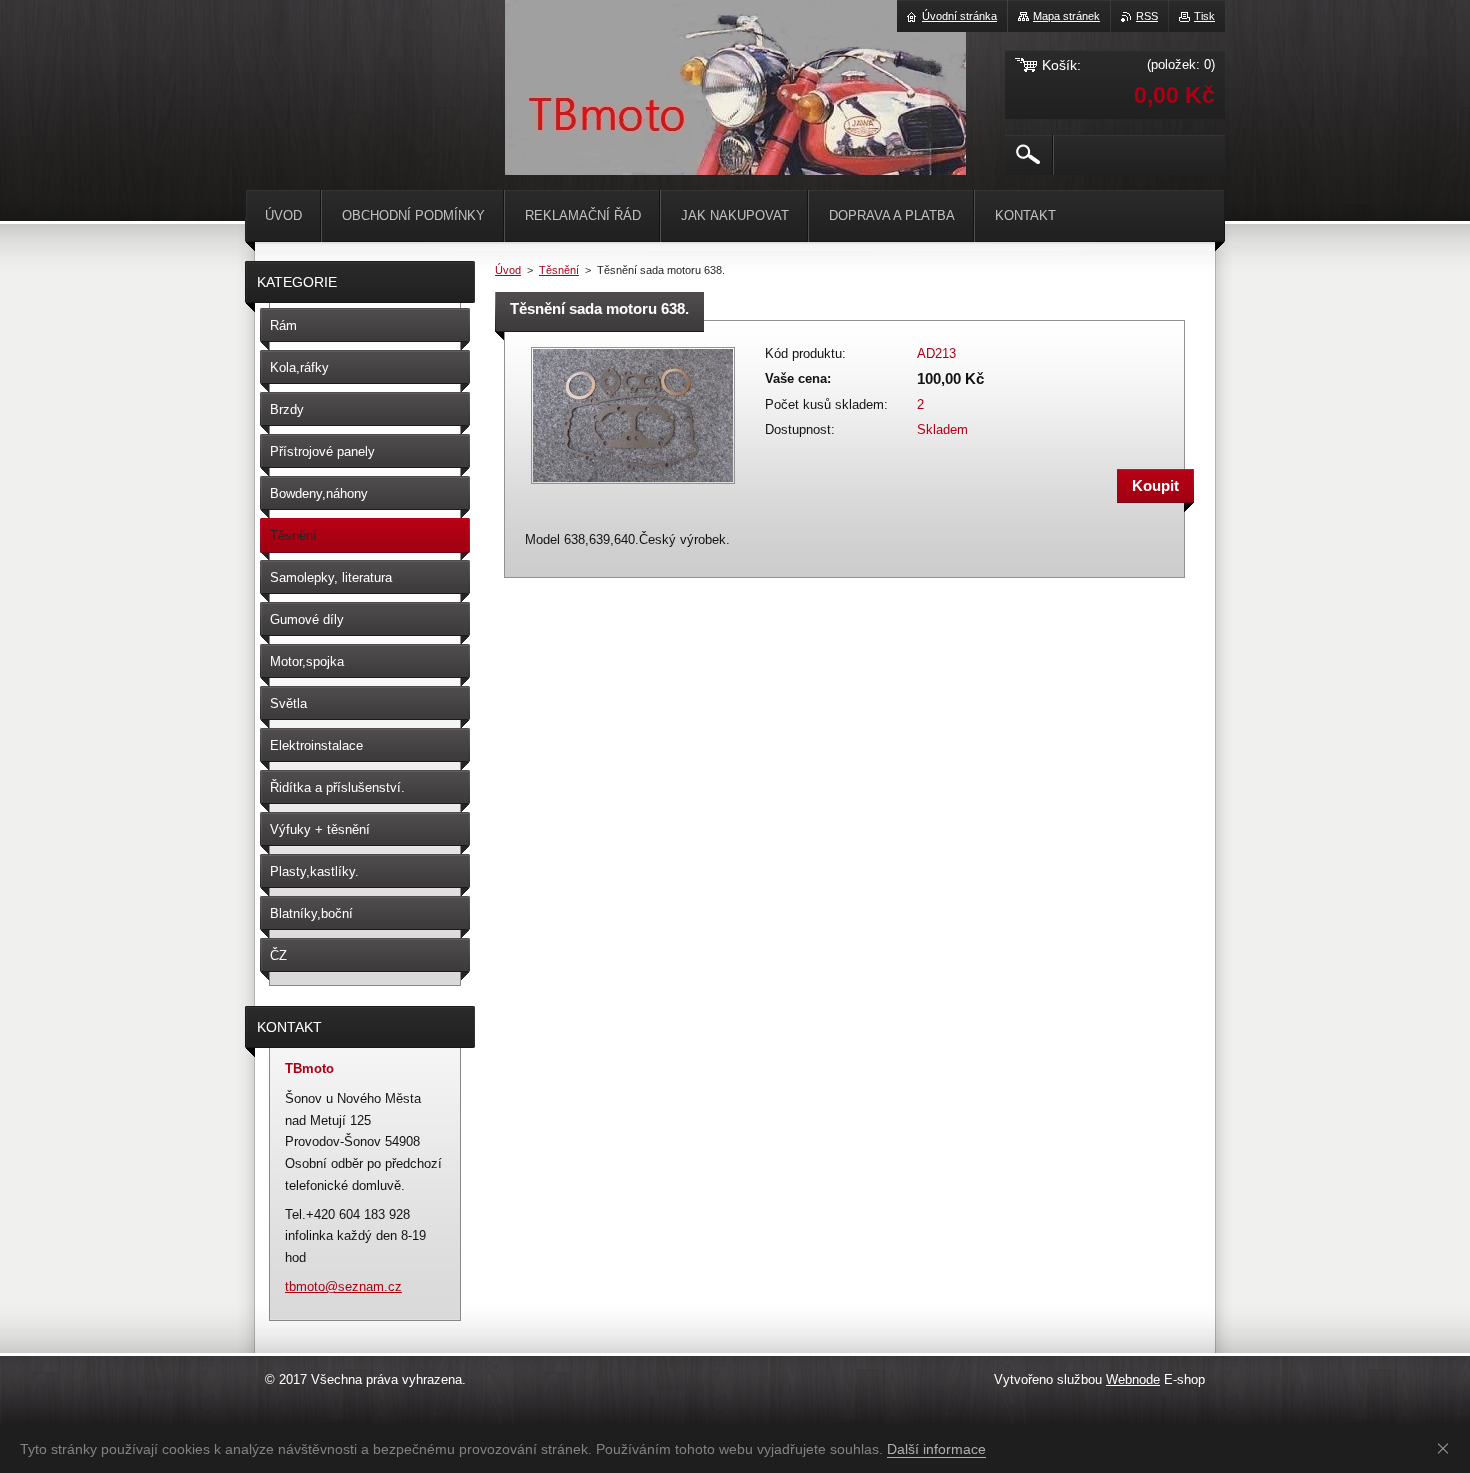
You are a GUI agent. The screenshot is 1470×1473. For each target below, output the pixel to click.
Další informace (936, 1449)
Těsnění (559, 270)
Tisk (1204, 16)
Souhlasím (1447, 1448)
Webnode (1133, 1379)
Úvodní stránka (959, 16)
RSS (1147, 16)
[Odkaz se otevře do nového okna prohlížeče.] (633, 485)
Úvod (508, 270)
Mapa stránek (1066, 16)
